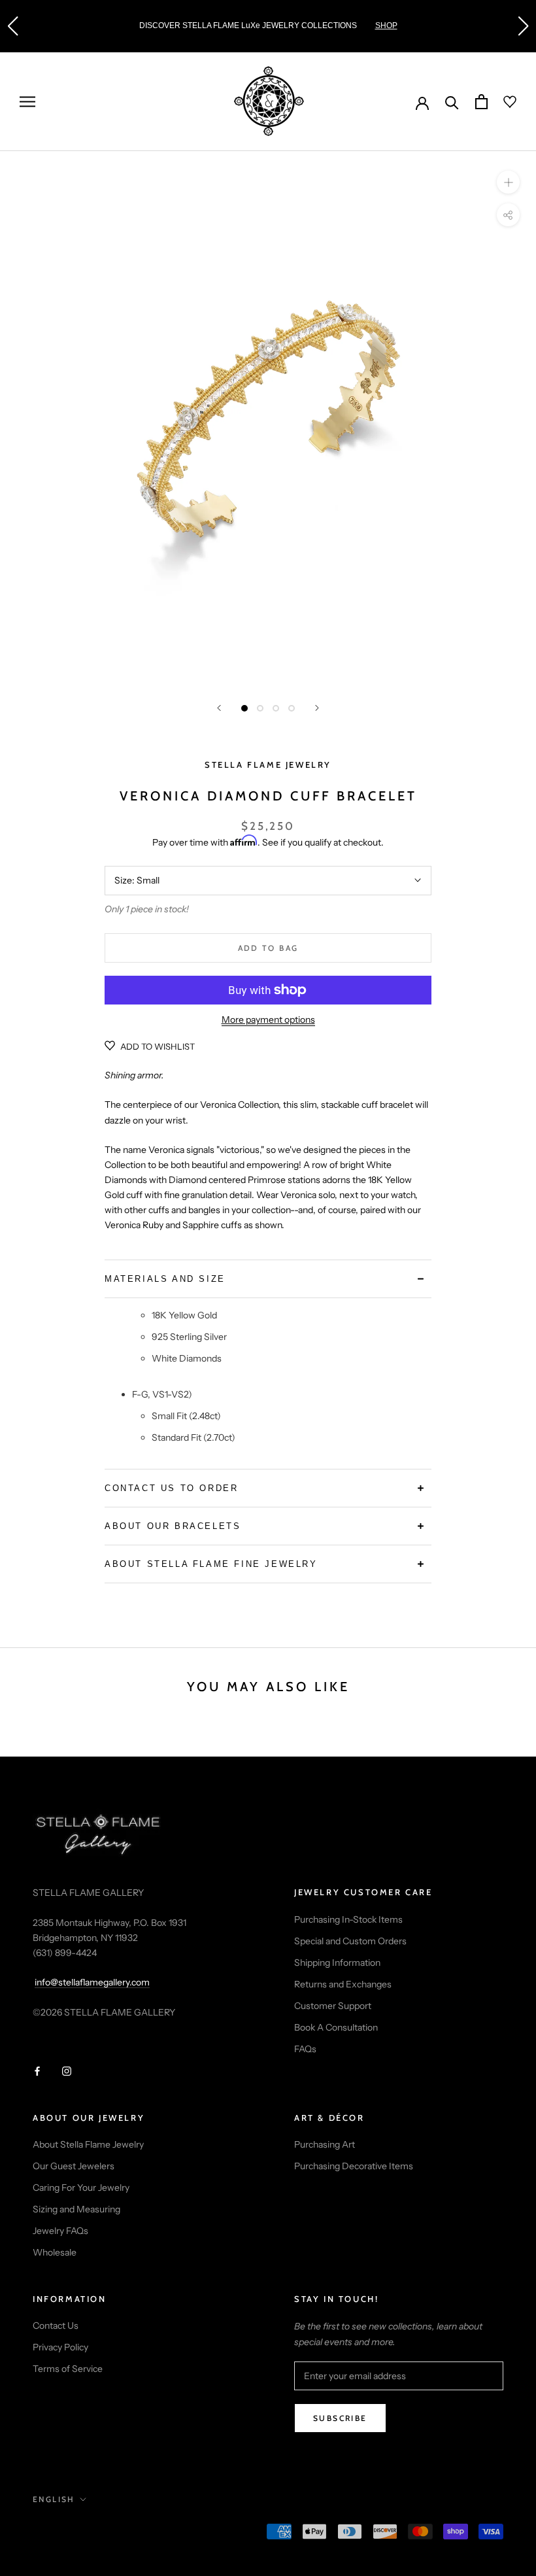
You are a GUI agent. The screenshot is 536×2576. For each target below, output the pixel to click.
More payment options (268, 1020)
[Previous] (219, 708)
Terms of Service (68, 2369)
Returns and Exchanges (343, 1984)
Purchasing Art (325, 2144)
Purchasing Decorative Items (354, 2166)
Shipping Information (337, 1963)
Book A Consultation (336, 2027)
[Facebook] (37, 2070)
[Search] (452, 102)
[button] (12, 26)
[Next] (317, 708)
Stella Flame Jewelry (268, 764)
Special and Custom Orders (350, 1941)
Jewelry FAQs (60, 2231)
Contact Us (56, 2326)
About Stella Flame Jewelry (88, 2144)
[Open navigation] (27, 102)
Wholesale (55, 2252)
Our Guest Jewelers (74, 2166)
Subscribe (340, 2418)
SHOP (386, 26)
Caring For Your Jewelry (81, 2188)
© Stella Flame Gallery (91, 2533)
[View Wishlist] (502, 102)
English (54, 2499)
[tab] (268, 1279)
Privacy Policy (60, 2347)
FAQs (305, 2049)
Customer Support (333, 2006)
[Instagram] (67, 2070)
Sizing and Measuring (76, 2209)
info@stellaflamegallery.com (92, 1982)
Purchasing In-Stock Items (348, 1919)
